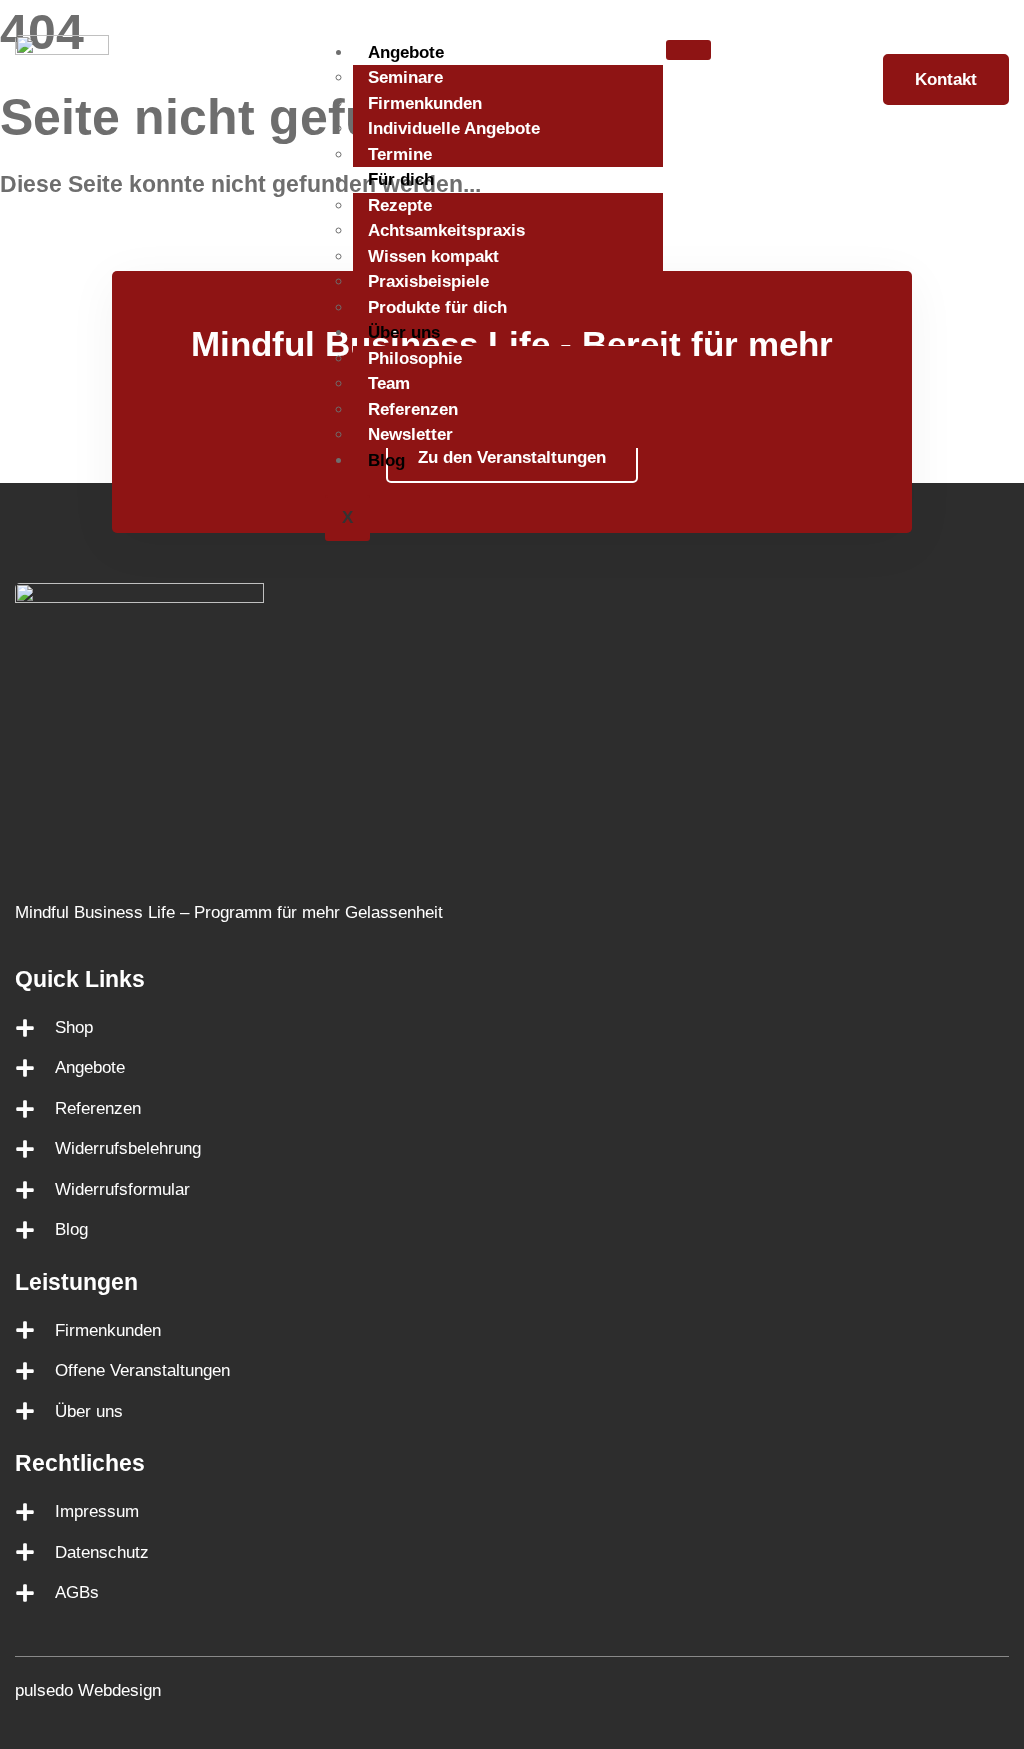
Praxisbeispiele (428, 281)
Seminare (405, 77)
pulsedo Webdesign (88, 1690)
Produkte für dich (437, 307)
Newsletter (410, 434)
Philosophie (415, 358)
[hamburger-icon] (688, 50)
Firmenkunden (425, 103)
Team (389, 383)
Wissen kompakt (433, 256)
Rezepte (400, 205)
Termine (400, 154)
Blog (386, 460)
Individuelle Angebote (454, 128)
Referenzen (413, 409)
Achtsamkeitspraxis (446, 230)
